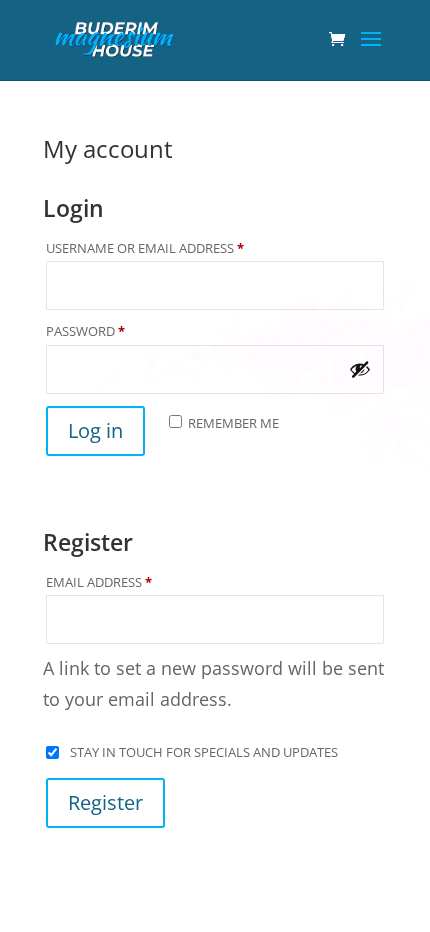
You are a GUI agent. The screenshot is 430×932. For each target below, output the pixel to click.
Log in (95, 430)
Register (105, 802)
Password (116, 331)
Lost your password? (129, 480)
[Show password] (360, 369)
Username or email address (175, 248)
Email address (129, 582)
